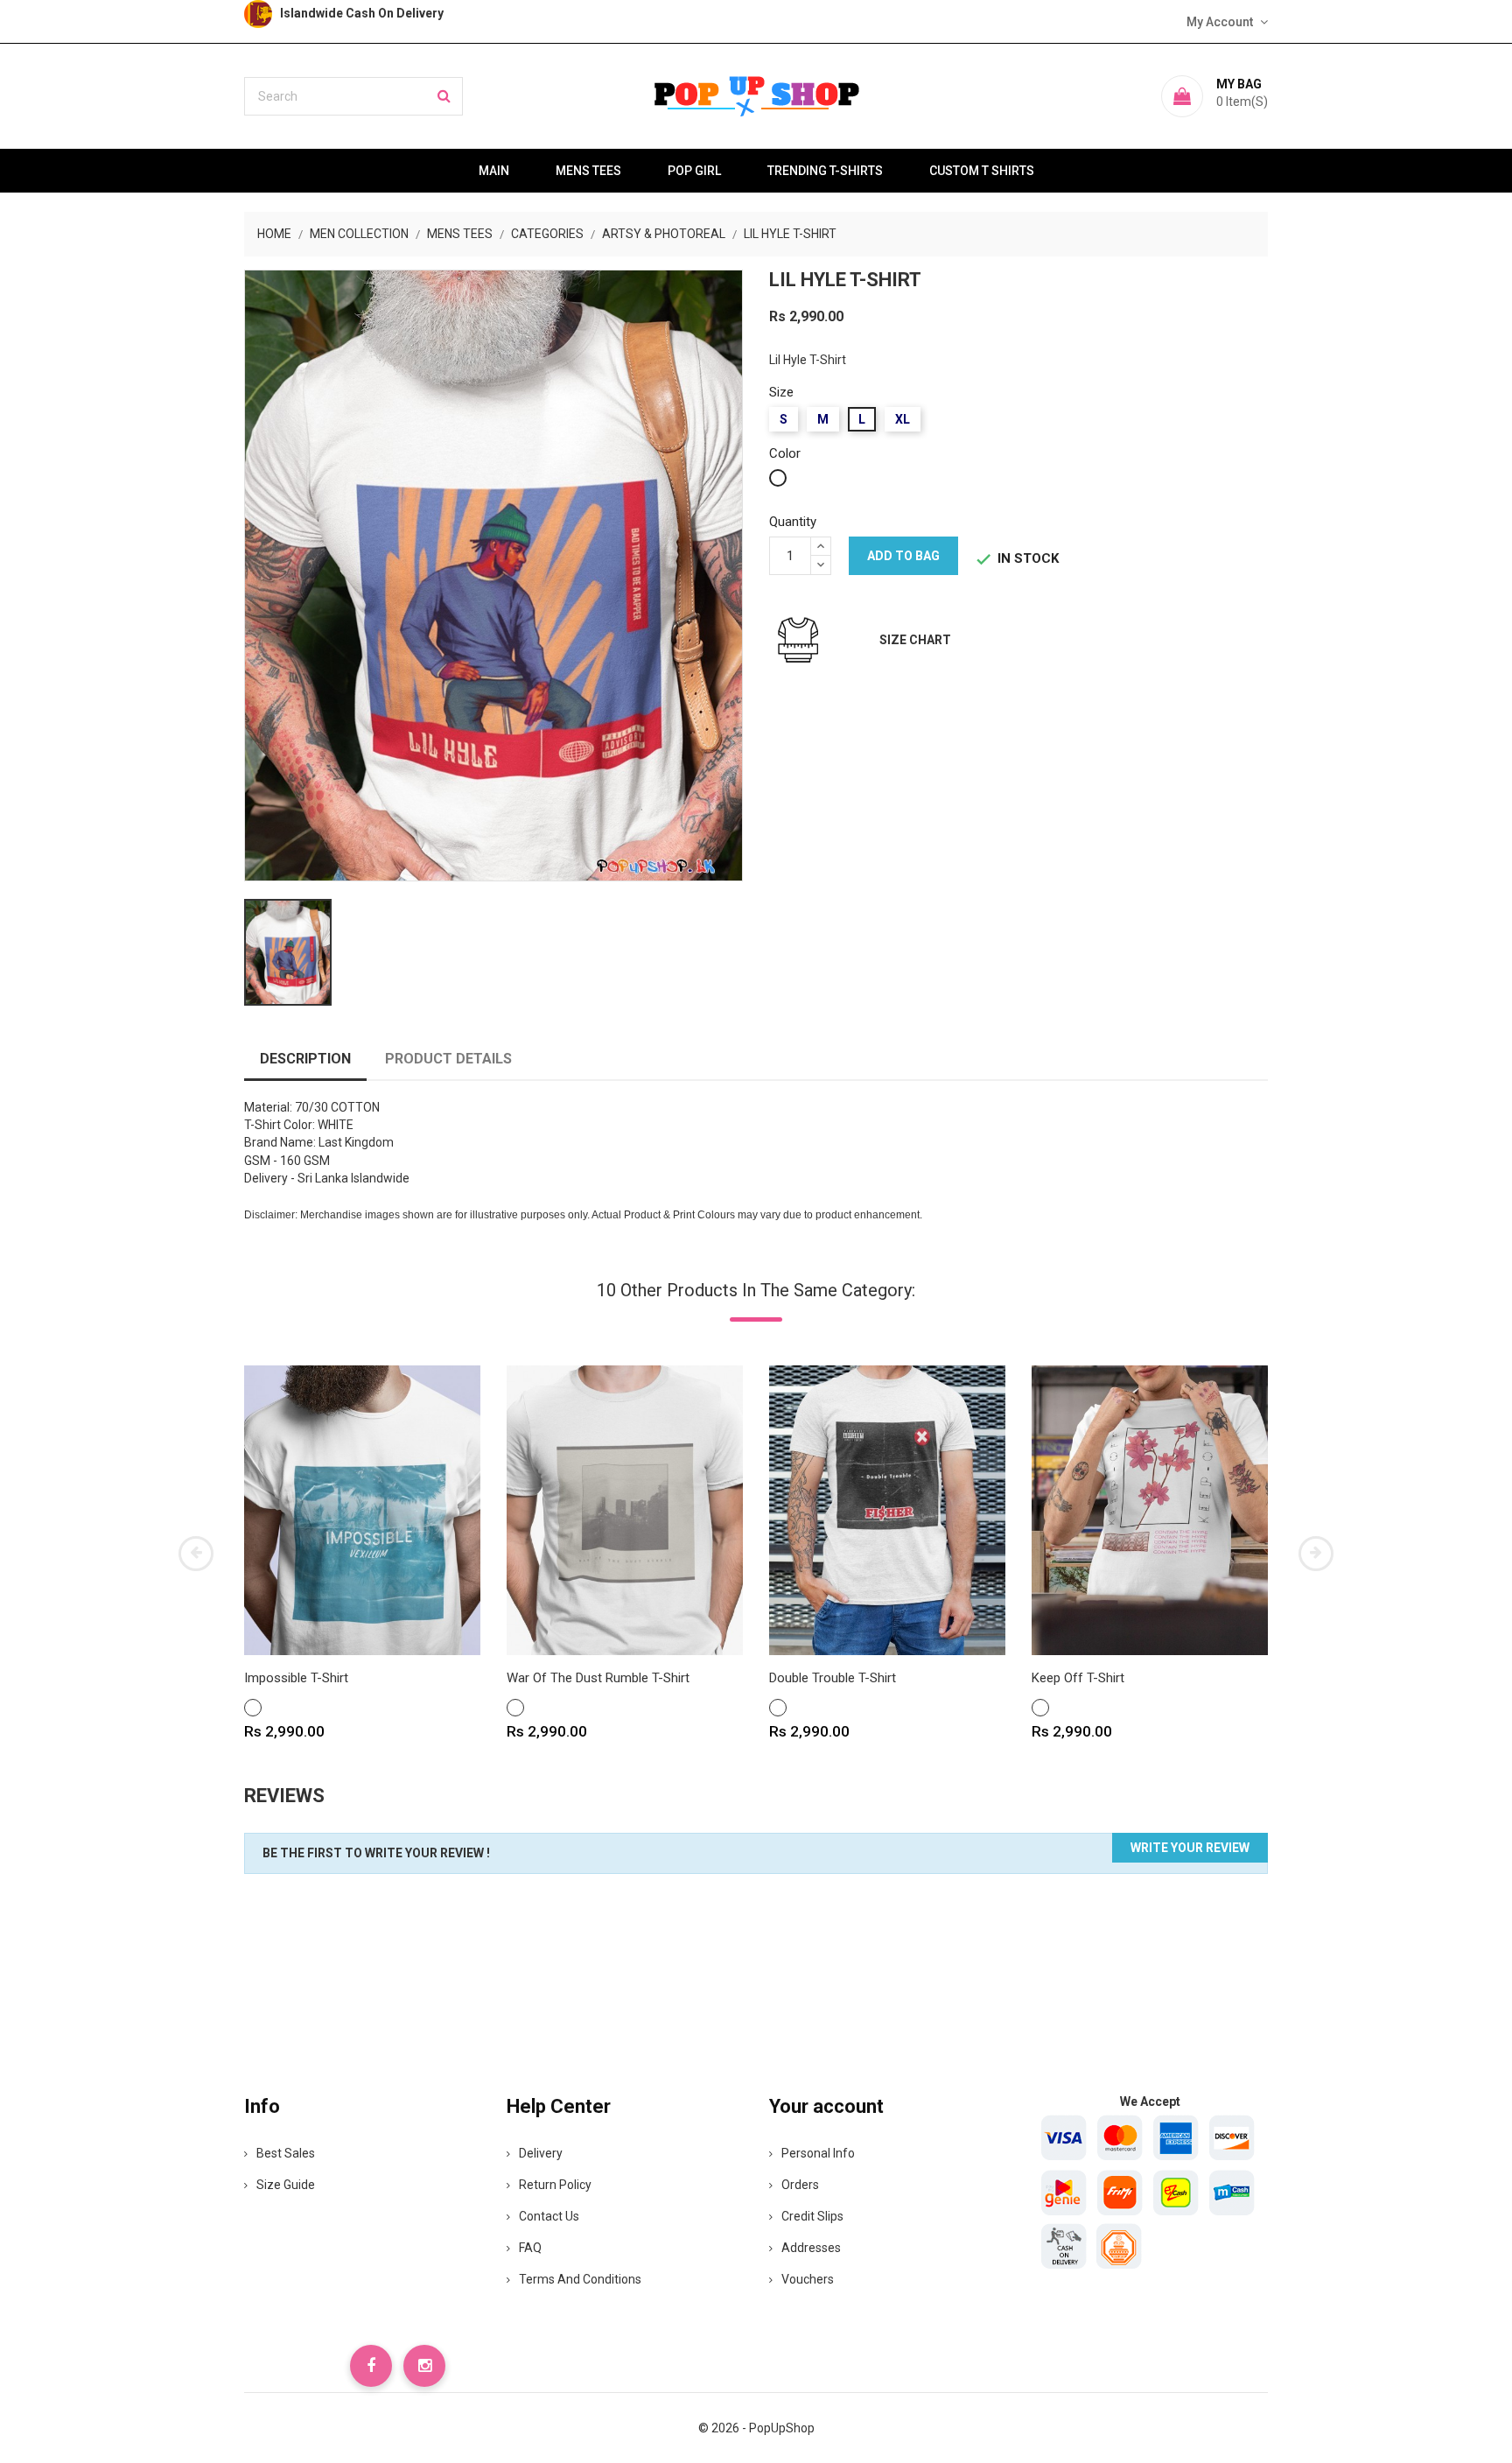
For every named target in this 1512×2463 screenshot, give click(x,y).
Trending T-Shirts (825, 171)
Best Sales (286, 2153)
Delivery (541, 2153)
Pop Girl (694, 171)
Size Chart (915, 640)
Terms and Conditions (580, 2279)
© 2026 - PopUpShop (756, 2428)
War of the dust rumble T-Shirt (598, 1678)
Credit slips (812, 2216)
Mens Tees (588, 171)
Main (494, 171)
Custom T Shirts (982, 171)
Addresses (811, 2248)
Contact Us (549, 2216)
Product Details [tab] (448, 1059)
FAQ (530, 2248)
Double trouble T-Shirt (833, 1678)
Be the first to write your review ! (376, 1853)
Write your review (1190, 1848)
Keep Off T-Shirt (1078, 1678)
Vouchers (808, 2279)
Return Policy (555, 2185)
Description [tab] (305, 1059)
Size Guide (286, 2185)
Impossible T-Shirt (296, 1678)
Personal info (818, 2153)
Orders (800, 2185)
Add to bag (903, 556)
